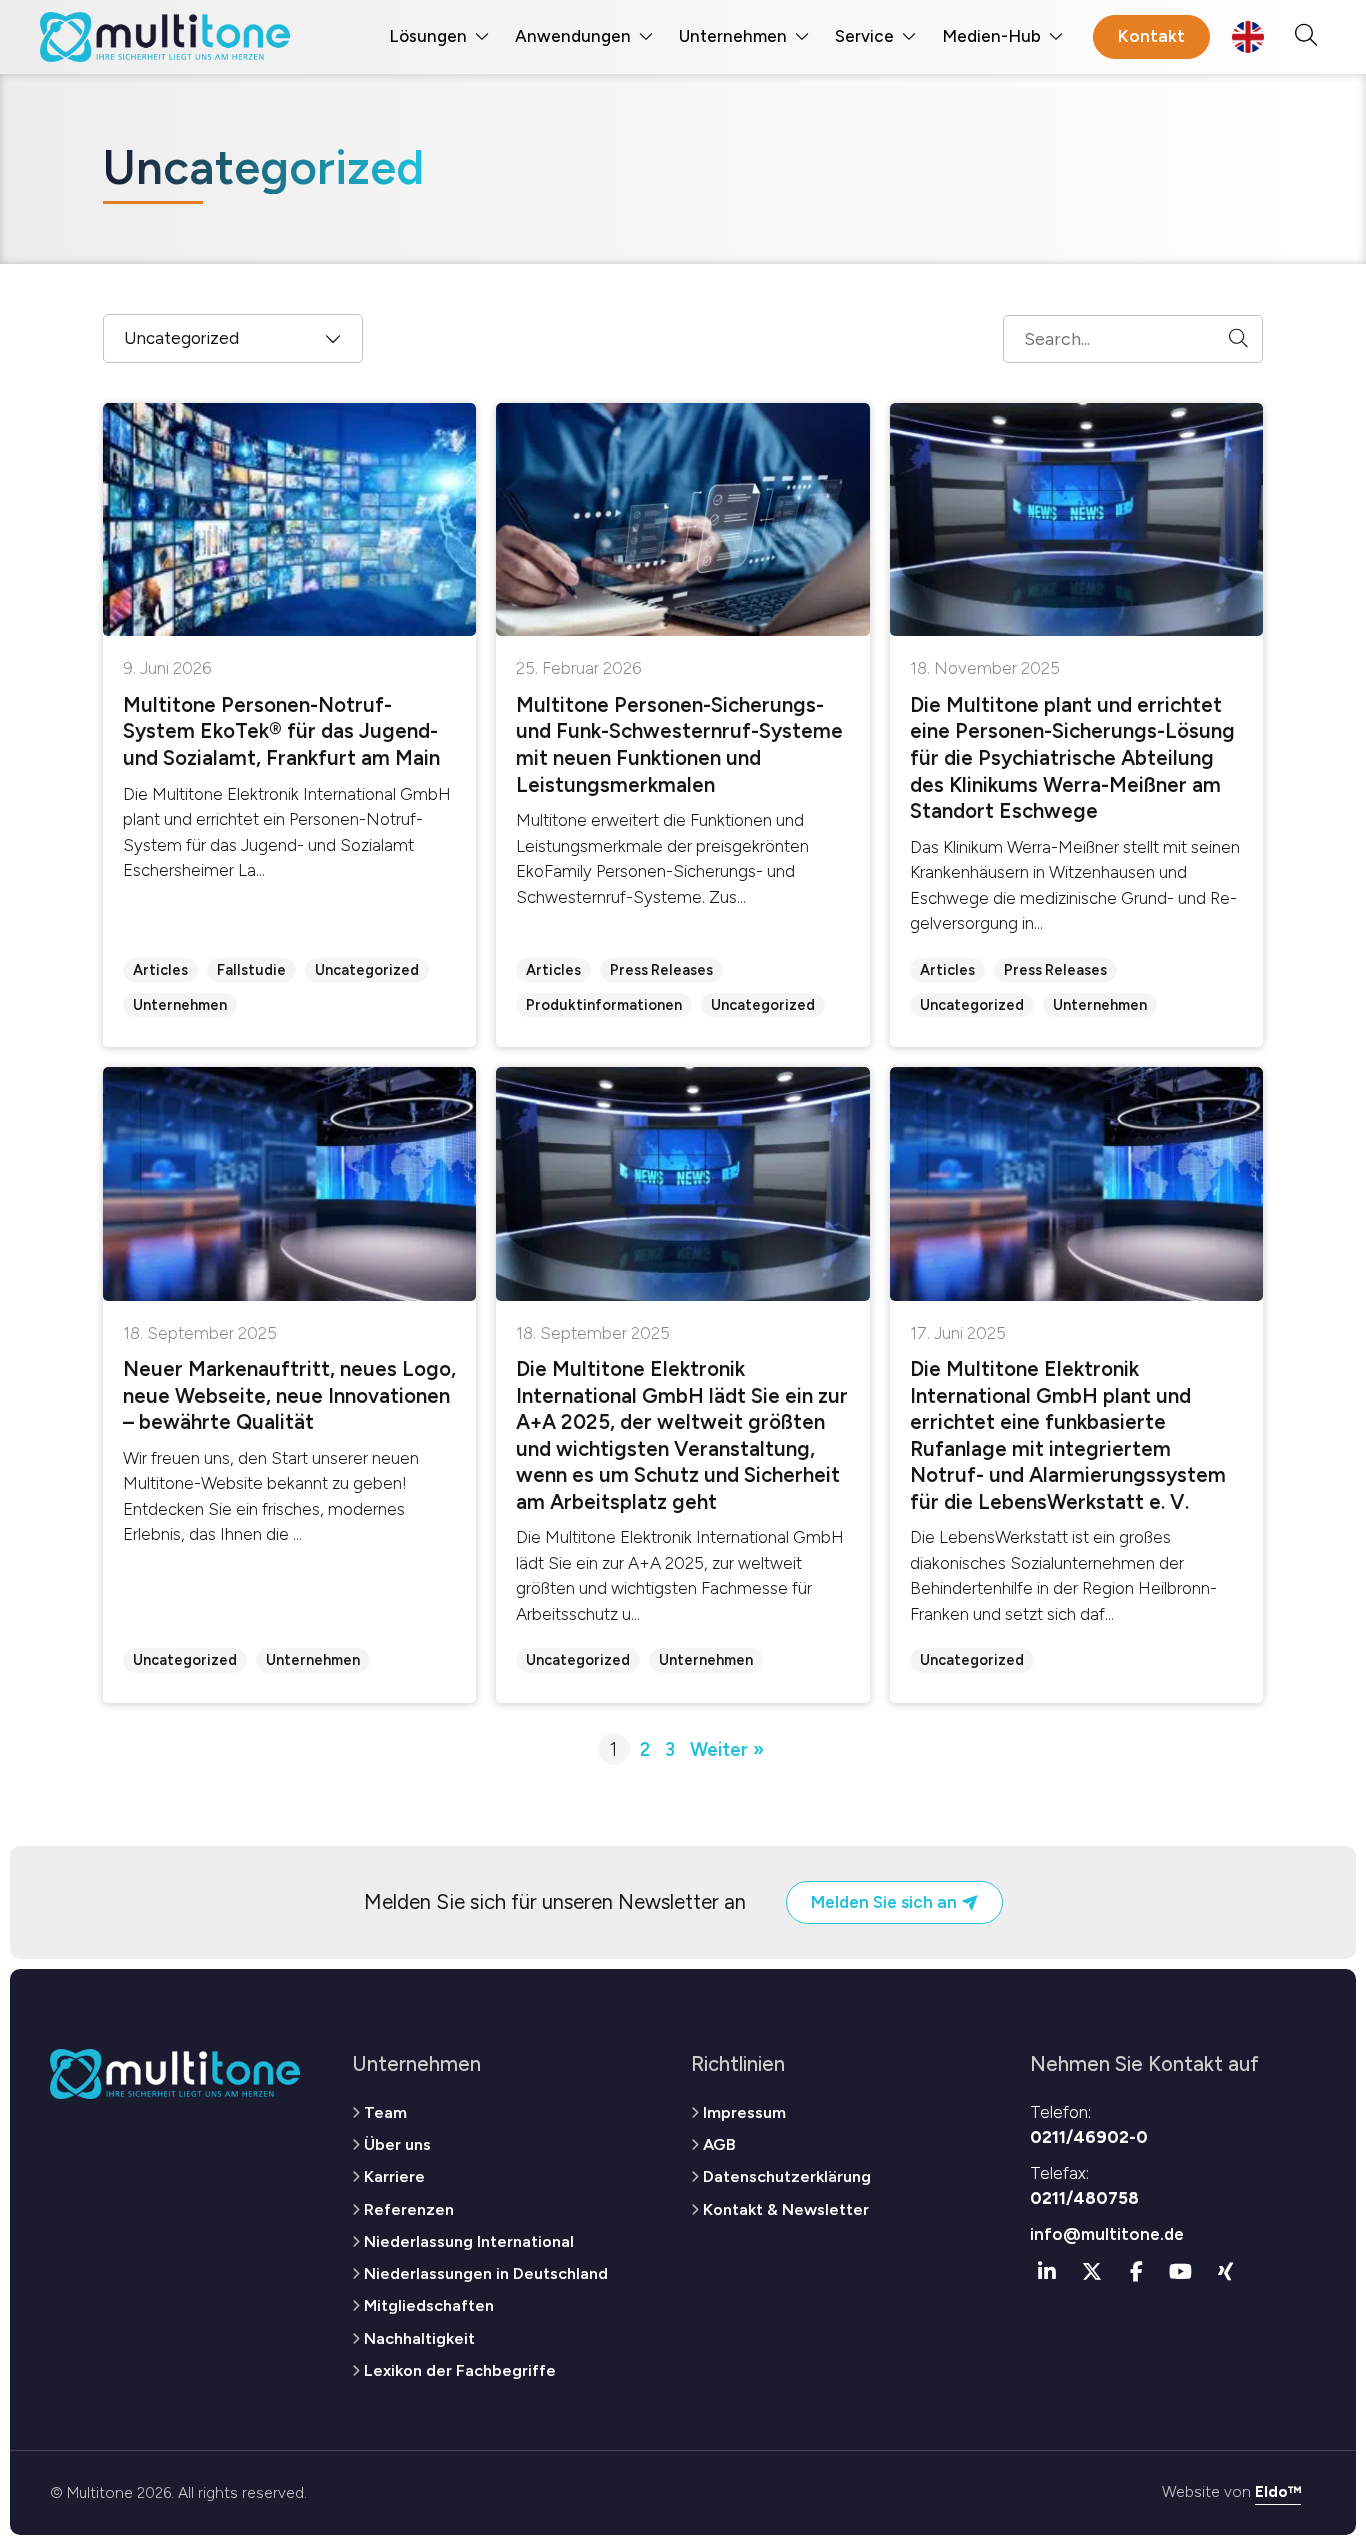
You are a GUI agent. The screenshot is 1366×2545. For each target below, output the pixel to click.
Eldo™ (1278, 2491)
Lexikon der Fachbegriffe (460, 2370)
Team (385, 2112)
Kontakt (1151, 36)
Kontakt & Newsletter (786, 2209)
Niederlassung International (469, 2241)
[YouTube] (1181, 2272)
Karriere (394, 2176)
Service (864, 36)
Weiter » (727, 1749)
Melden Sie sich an (886, 1902)
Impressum (744, 2112)
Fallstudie (251, 970)
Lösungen (428, 36)
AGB (719, 2144)
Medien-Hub (991, 36)
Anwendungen (573, 36)
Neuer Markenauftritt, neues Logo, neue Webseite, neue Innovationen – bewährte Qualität (289, 1395)
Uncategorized (367, 970)
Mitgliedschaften (429, 2305)
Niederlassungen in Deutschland (486, 2273)
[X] (1092, 2272)
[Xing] (1226, 2272)
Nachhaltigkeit (419, 2338)
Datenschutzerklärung (787, 2176)
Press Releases (661, 970)
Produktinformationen (604, 1005)
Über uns (397, 2144)
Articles (160, 970)
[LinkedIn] (1048, 2272)
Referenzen (409, 2209)
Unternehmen (733, 36)
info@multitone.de (1107, 2234)
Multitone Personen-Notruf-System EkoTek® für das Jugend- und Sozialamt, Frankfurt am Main (281, 731)
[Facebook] (1137, 2272)
